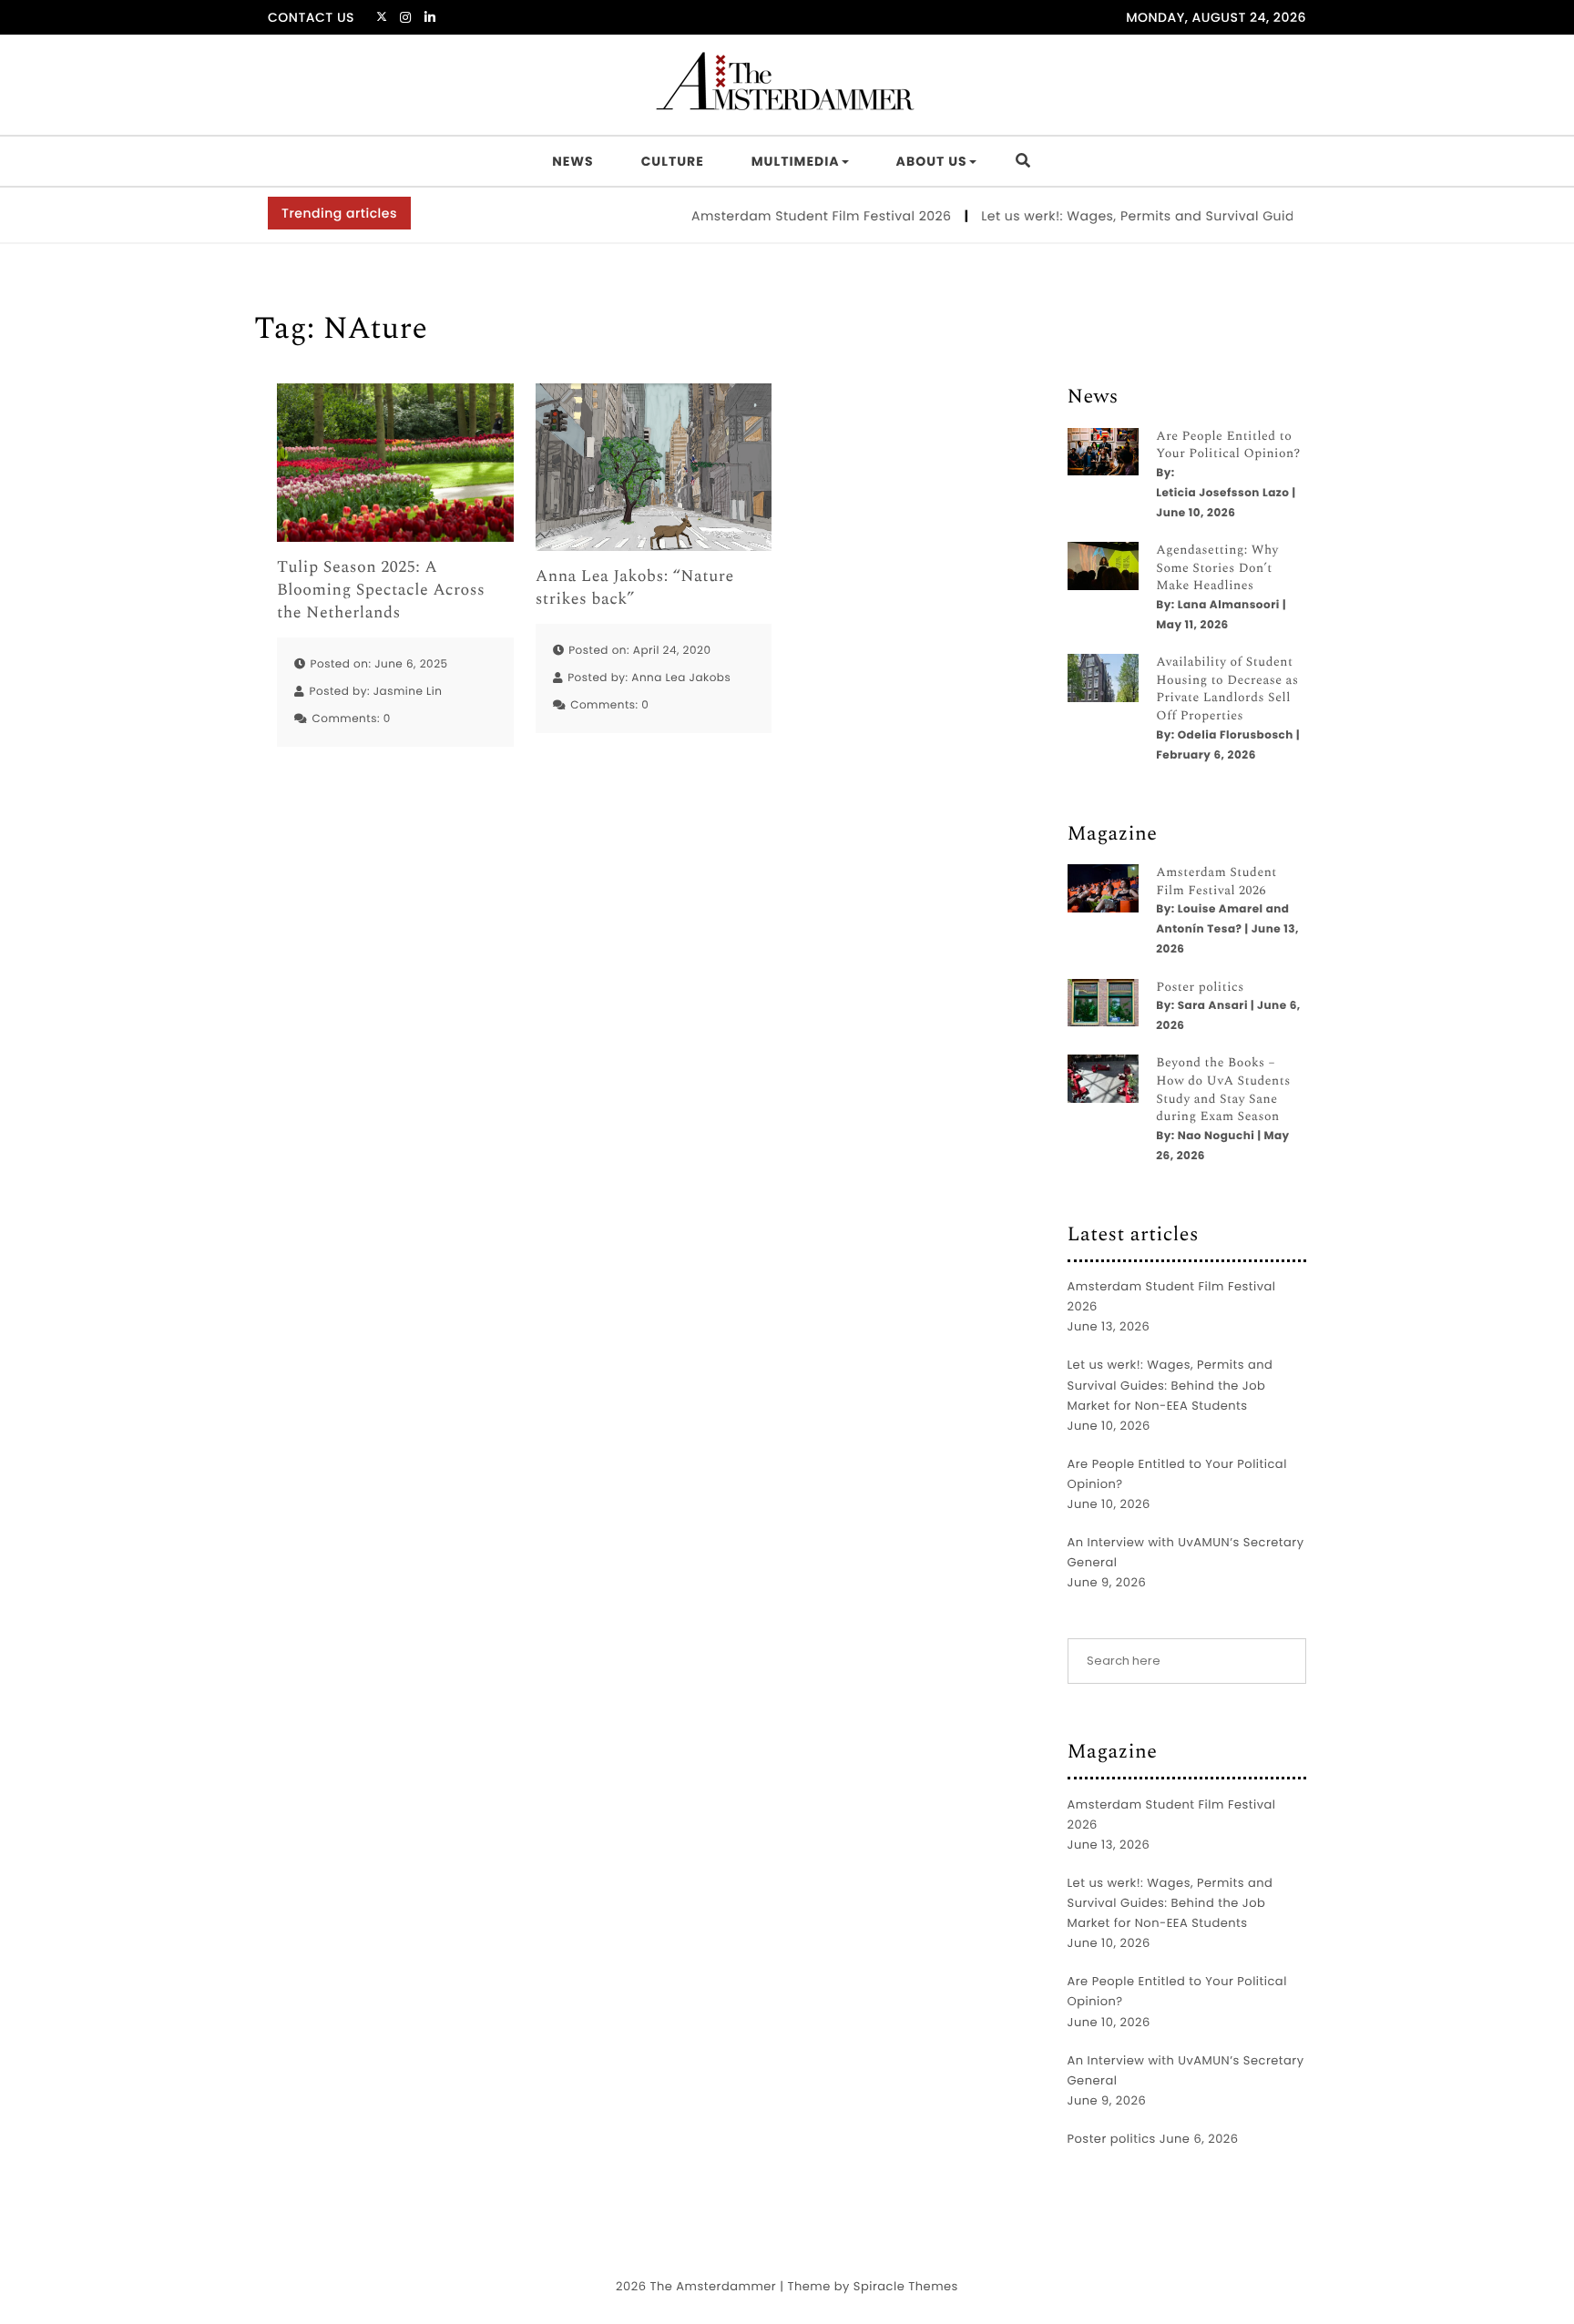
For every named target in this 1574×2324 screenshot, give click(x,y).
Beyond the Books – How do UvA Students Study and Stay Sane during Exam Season (1223, 1090)
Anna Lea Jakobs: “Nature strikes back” (635, 588)
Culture (673, 161)
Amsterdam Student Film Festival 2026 (786, 216)
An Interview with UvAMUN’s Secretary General (1186, 1552)
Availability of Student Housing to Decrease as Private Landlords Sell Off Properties (1227, 689)
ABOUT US (932, 161)
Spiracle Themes (906, 2286)
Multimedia (796, 161)
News (572, 161)
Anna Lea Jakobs (681, 678)
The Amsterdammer (713, 2286)
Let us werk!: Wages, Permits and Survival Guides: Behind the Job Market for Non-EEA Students (1170, 1385)
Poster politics (1200, 988)
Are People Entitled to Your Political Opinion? (1228, 446)
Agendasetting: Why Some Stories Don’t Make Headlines (1217, 569)
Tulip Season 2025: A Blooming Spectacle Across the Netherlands (381, 591)
